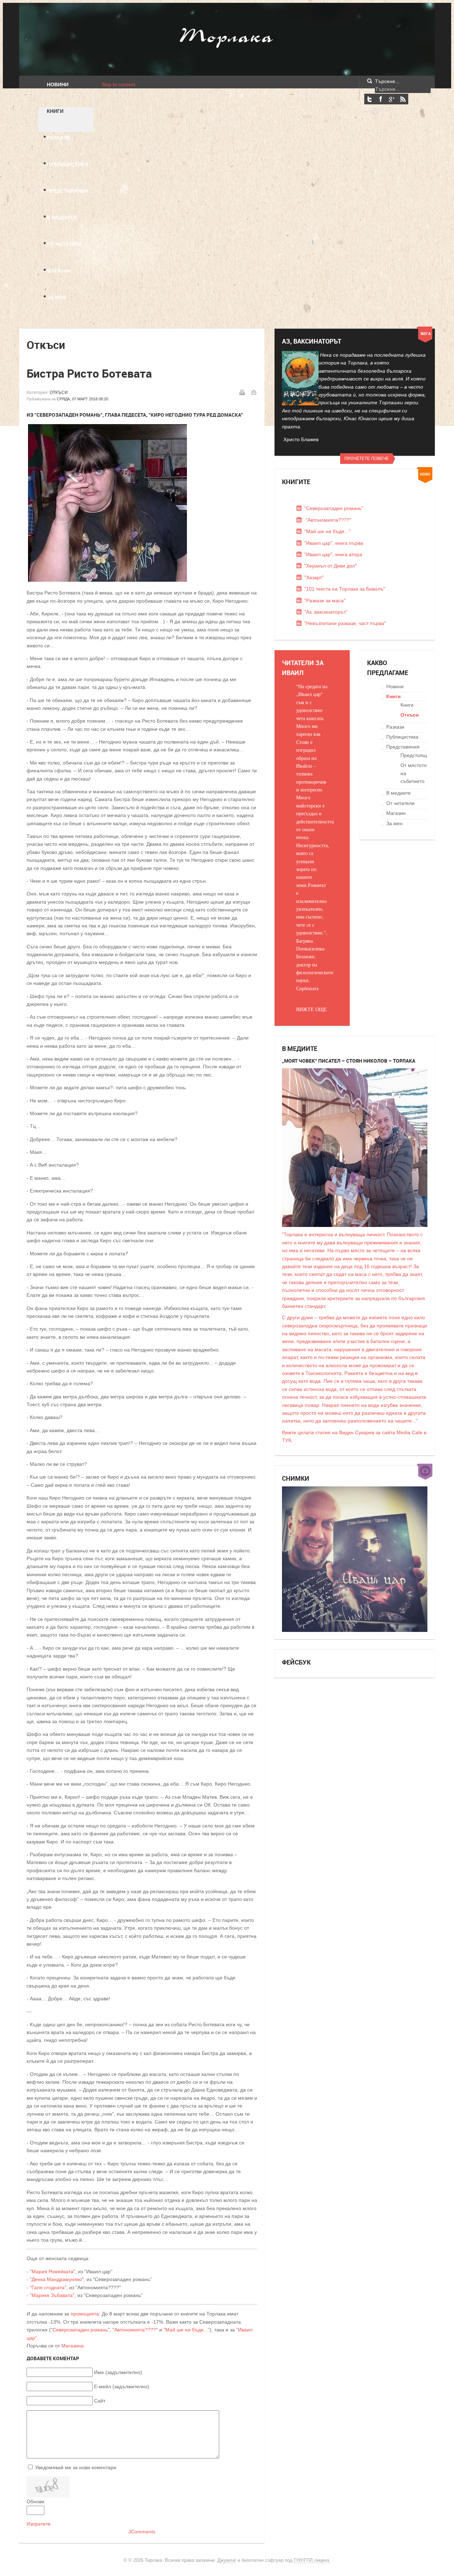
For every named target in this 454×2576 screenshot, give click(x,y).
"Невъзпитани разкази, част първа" (345, 623)
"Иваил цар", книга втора (333, 554)
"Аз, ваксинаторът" (326, 612)
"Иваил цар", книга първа (334, 543)
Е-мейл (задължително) (122, 2386)
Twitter (370, 99)
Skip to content (118, 84)
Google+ (392, 99)
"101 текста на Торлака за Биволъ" (345, 589)
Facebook (381, 99)
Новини (395, 686)
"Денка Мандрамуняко (56, 2279)
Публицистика (402, 737)
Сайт (100, 2401)
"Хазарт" (314, 577)
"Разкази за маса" (325, 601)
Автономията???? (135, 2330)
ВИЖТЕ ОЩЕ (312, 1009)
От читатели (400, 803)
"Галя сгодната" (48, 2287)
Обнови (35, 2501)
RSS (403, 99)
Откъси (59, 393)
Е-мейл (254, 392)
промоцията (85, 2314)
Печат (242, 392)
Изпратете (39, 2524)
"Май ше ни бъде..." (187, 2330)
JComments (142, 2532)
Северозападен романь (80, 2330)
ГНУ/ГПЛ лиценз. (312, 2560)
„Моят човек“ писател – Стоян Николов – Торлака (349, 1061)
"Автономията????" (328, 520)
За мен (394, 823)
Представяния (403, 747)
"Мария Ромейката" (52, 2271)
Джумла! (227, 2560)
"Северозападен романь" (334, 508)
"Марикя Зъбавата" (52, 2295)
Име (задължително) (118, 2372)
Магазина (73, 2346)
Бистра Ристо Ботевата (89, 373)
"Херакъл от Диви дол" (331, 566)
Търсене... (387, 81)
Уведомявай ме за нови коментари (76, 2467)
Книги (394, 696)
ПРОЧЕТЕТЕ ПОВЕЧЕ (367, 459)
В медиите (398, 793)
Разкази (395, 727)
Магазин (396, 813)
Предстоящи (415, 755)
